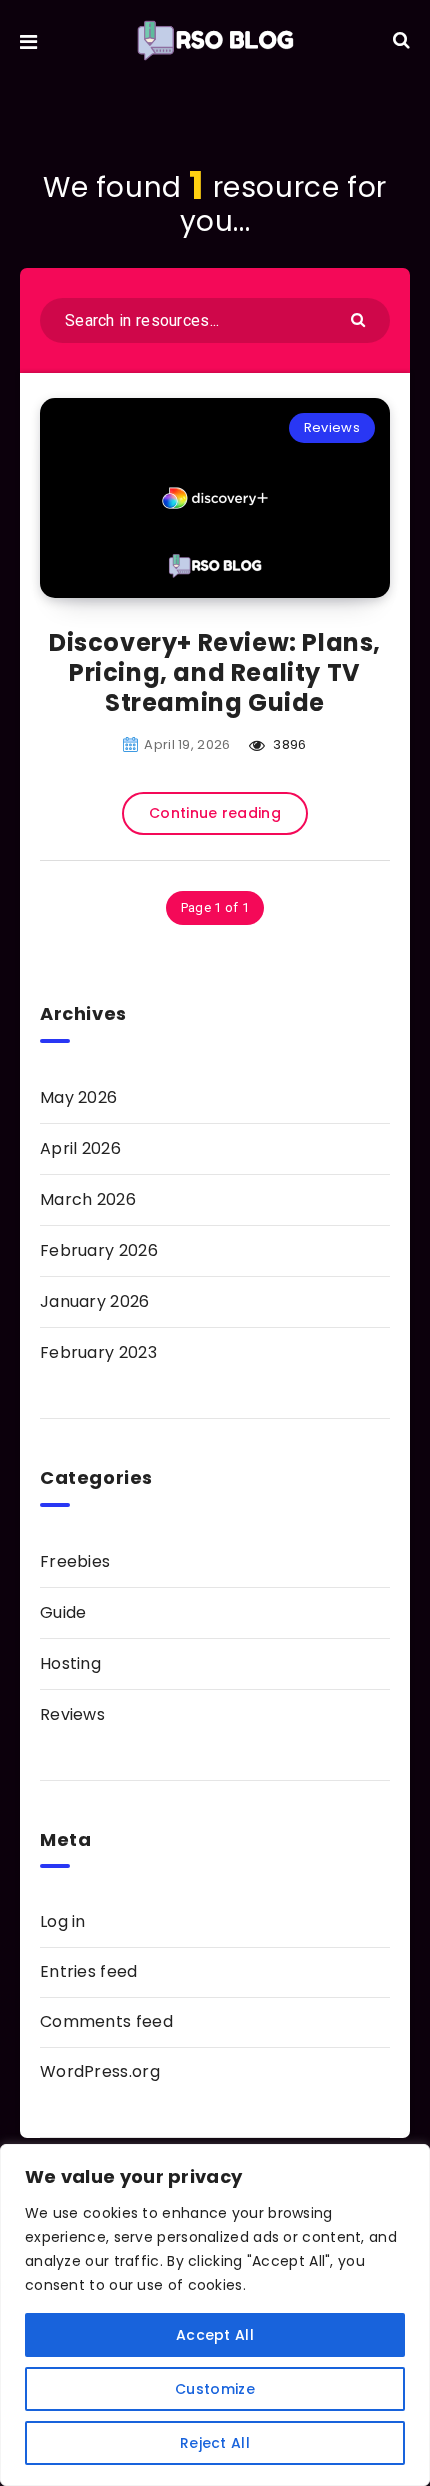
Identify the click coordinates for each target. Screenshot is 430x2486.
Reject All (215, 2443)
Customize (215, 2389)
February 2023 (98, 1352)
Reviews (332, 427)
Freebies (75, 1561)
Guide (63, 1612)
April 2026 (80, 1148)
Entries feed (89, 1971)
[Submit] (360, 318)
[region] (215, 2315)
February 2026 (99, 1250)
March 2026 (88, 1199)
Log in (63, 1921)
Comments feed (106, 2021)
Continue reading (215, 813)
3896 (288, 744)
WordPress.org (100, 2071)
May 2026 (78, 1097)
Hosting (70, 1663)
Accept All (215, 2335)
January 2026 (95, 1301)
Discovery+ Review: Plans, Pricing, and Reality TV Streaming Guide (215, 672)
